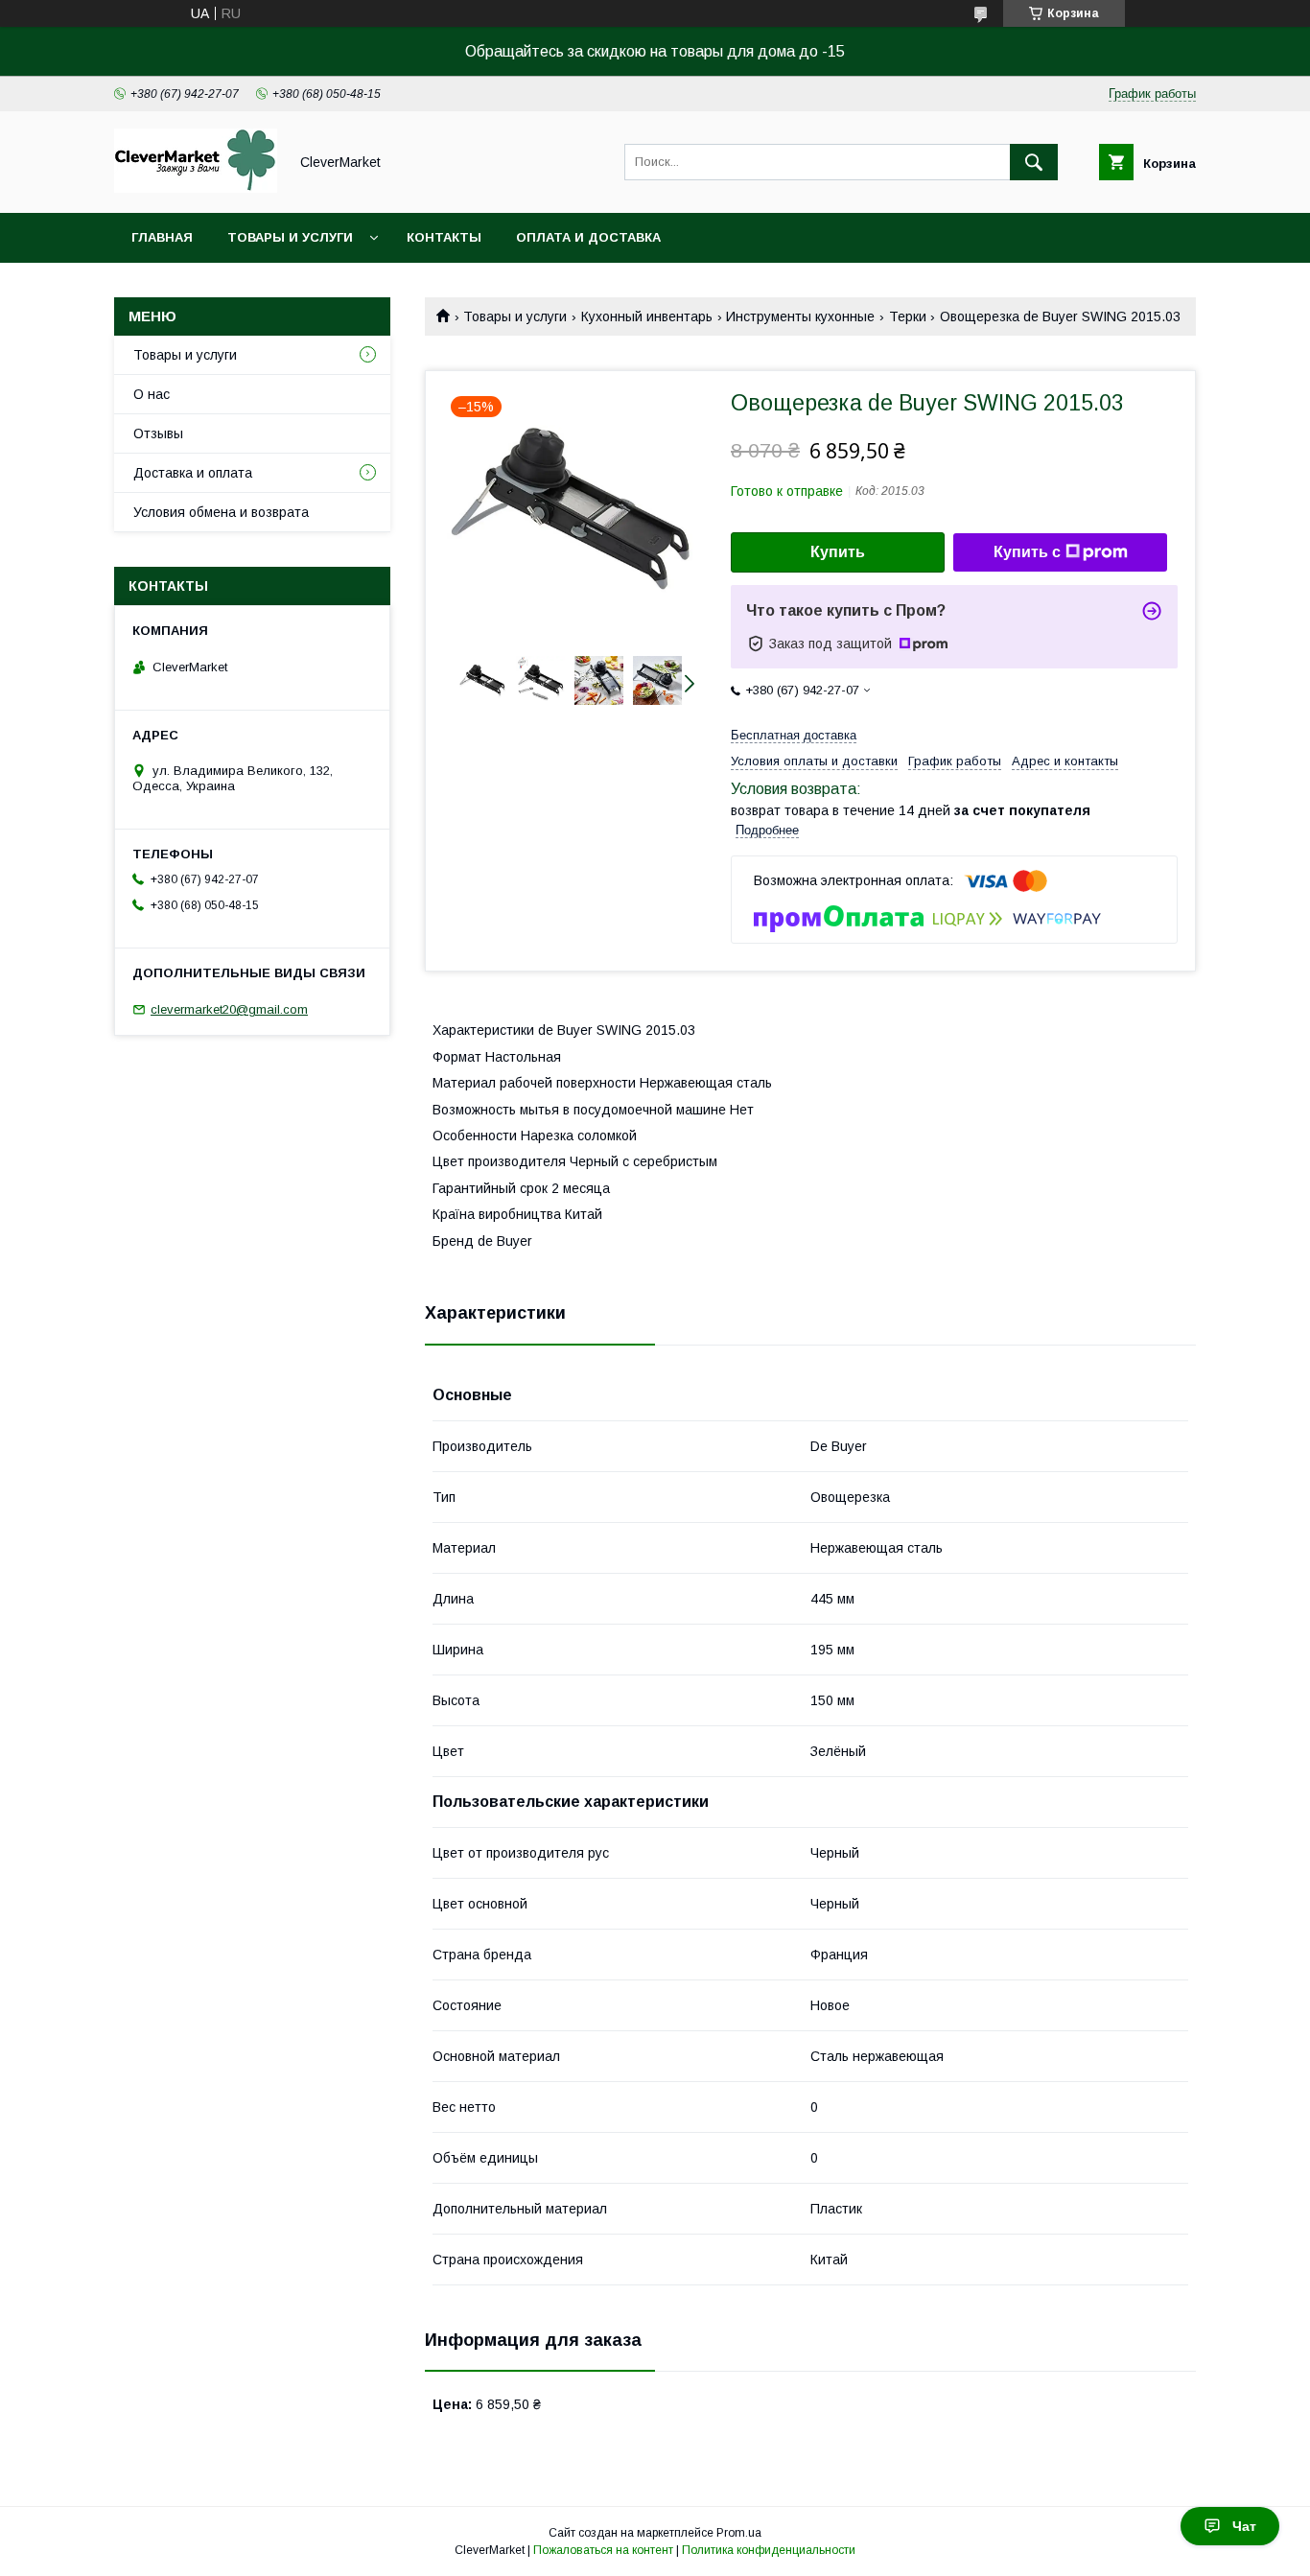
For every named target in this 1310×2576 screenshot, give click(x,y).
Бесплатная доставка (794, 735)
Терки (908, 316)
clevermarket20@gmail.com (229, 1009)
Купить (838, 552)
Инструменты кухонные (800, 316)
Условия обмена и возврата (221, 512)
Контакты (444, 237)
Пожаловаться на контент (603, 2550)
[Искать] (1034, 162)
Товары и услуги (290, 237)
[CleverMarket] (196, 188)
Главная (162, 237)
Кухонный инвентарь (647, 316)
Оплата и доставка (588, 237)
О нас (152, 394)
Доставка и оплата (193, 473)
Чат (1244, 2526)
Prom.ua (739, 2533)
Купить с (1027, 552)
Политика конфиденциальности (769, 2550)
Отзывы (158, 433)
